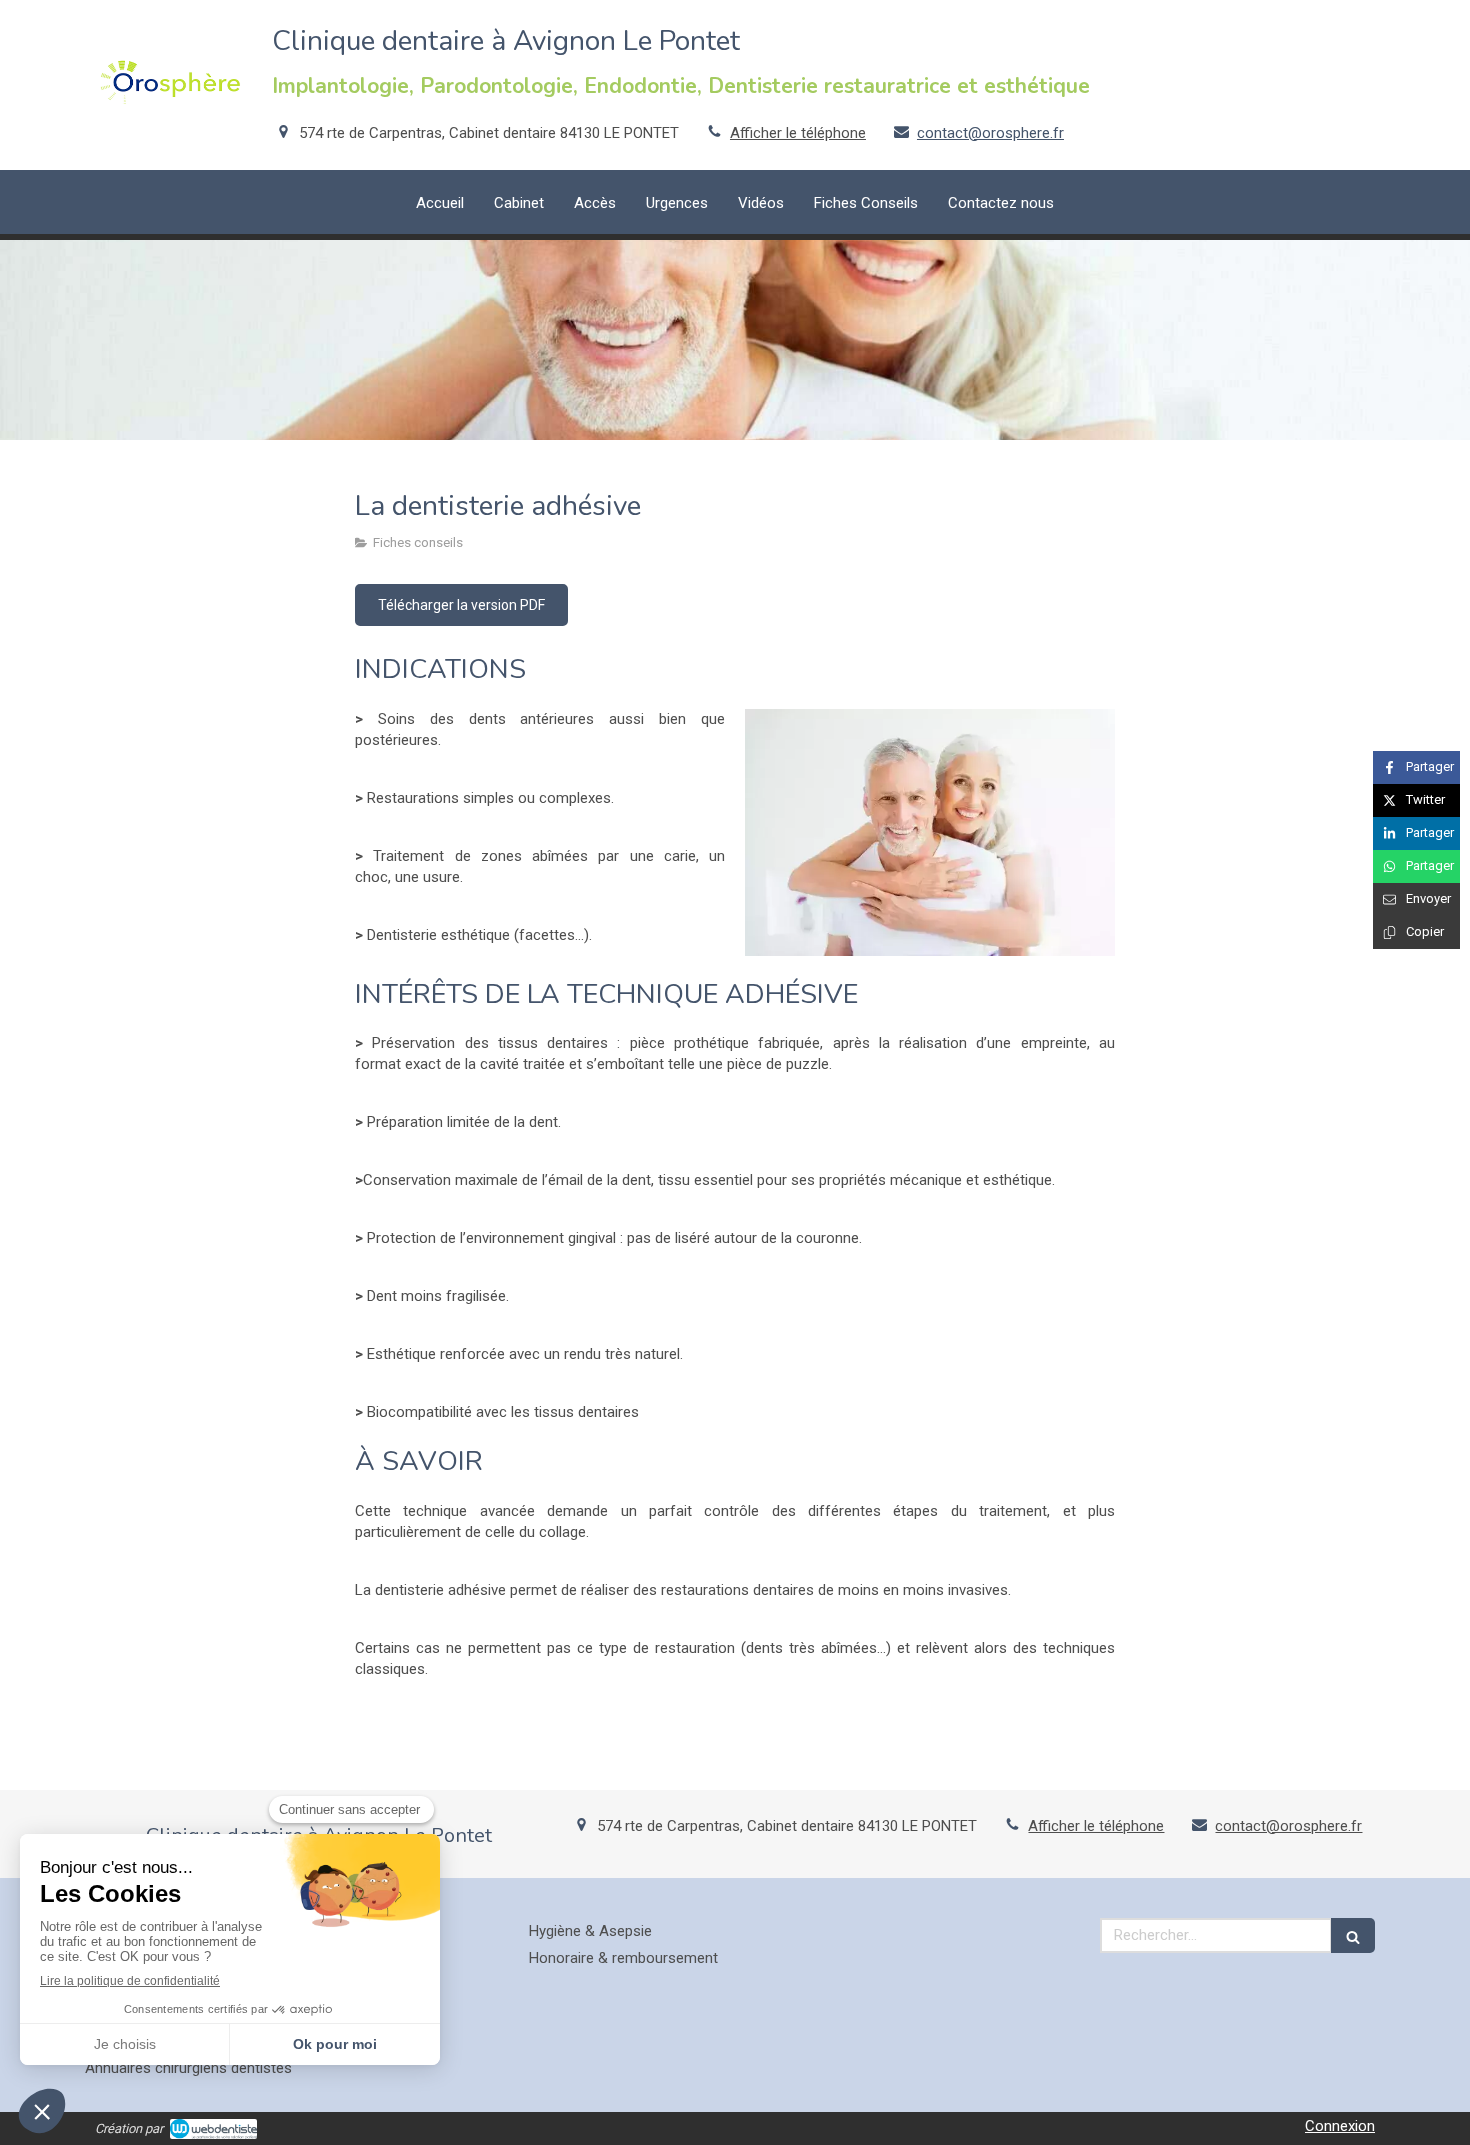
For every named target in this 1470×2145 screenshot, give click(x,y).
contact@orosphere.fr (990, 133)
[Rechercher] (1353, 1935)
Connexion (1340, 2126)
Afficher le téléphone (798, 133)
